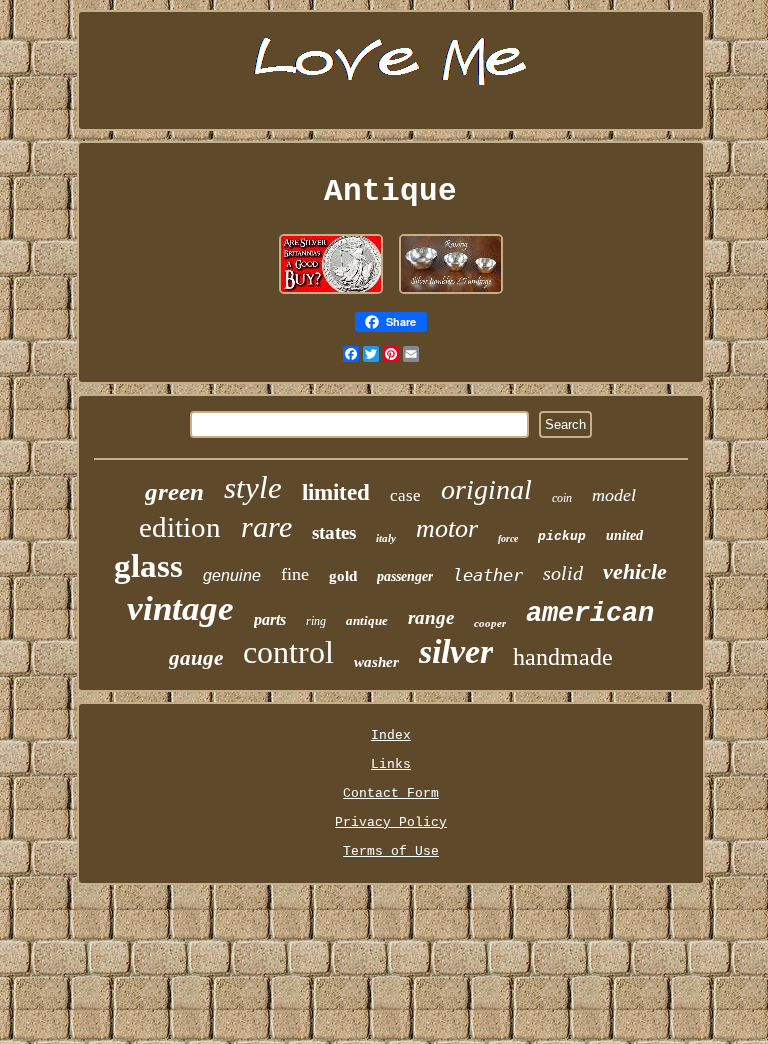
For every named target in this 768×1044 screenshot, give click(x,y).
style (253, 487)
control (288, 652)
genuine (232, 575)
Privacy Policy (391, 822)
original (486, 489)
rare (266, 526)
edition (180, 527)
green (174, 491)
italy (386, 538)
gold (343, 576)
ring (316, 621)
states (334, 532)
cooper (490, 623)
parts (270, 619)
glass (148, 566)
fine (295, 574)
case (405, 495)
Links (391, 764)
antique (367, 620)
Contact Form (391, 793)
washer (376, 662)
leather (488, 575)
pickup (562, 536)
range (431, 617)
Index (391, 735)
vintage (180, 608)
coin (562, 498)
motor (447, 528)
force (508, 538)
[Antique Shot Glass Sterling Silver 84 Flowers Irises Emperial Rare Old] (451, 294)
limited (336, 492)
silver (456, 651)
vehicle (635, 571)
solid (563, 573)
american (590, 614)
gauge (196, 658)
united (624, 535)
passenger (405, 576)
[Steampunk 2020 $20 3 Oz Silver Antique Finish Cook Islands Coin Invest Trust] (331, 294)
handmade (563, 657)
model (614, 495)
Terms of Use (391, 851)
